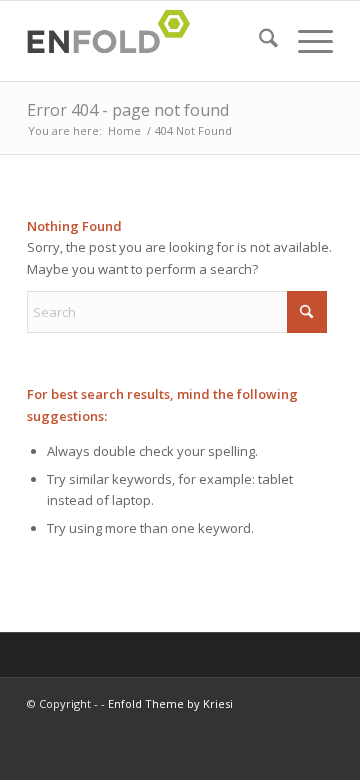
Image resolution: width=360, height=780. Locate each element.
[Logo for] (149, 41)
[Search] (258, 41)
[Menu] (305, 41)
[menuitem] (258, 41)
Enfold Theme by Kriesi (170, 703)
